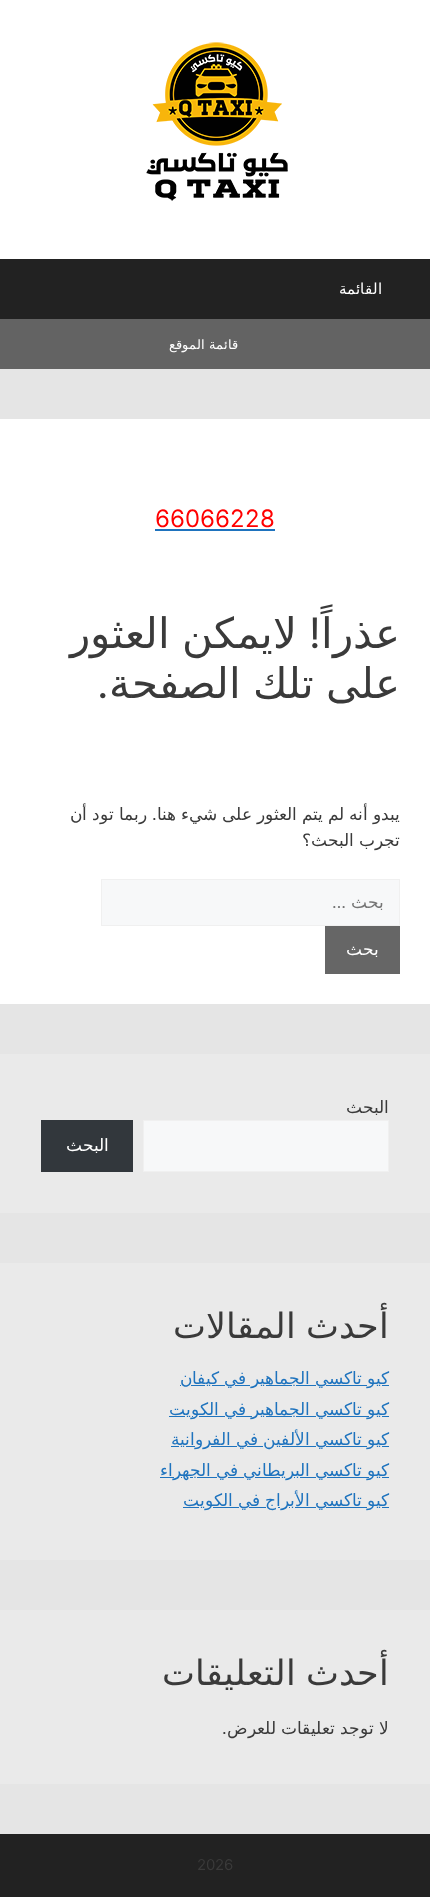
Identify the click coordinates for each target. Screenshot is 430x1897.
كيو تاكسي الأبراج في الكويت (286, 1500)
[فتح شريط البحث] (29, 294)
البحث (367, 1107)
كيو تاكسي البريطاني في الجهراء (274, 1470)
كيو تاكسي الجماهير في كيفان (284, 1378)
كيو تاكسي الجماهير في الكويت (279, 1409)
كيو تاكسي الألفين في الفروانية (280, 1439)
